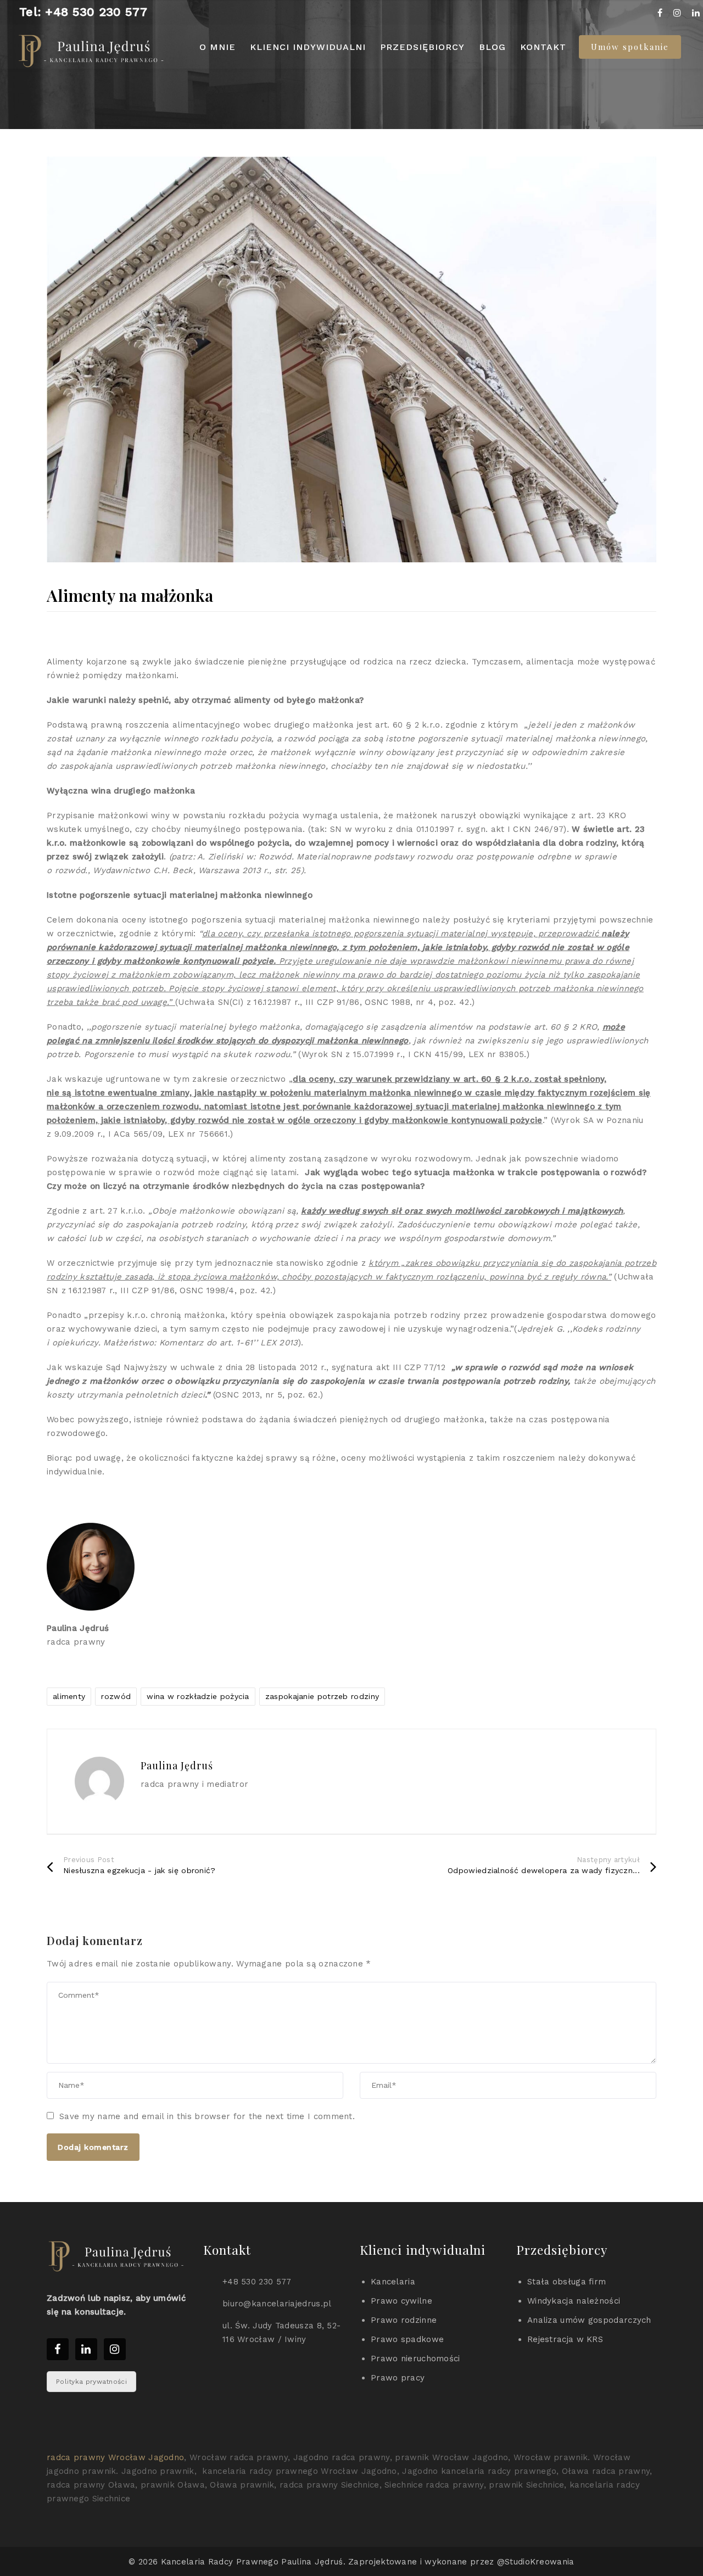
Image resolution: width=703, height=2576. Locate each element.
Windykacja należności (574, 2301)
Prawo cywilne (401, 2301)
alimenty (69, 1696)
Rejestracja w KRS (565, 2339)
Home (271, 120)
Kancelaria (393, 2282)
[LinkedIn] (696, 13)
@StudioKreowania (536, 2562)
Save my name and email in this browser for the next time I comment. (207, 2116)
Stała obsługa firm (567, 2282)
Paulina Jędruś (295, 76)
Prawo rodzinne (404, 2320)
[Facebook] (660, 13)
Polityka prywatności (91, 2382)
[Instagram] (677, 13)
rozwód (116, 1696)
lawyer (437, 76)
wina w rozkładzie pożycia (198, 1696)
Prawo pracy (398, 2378)
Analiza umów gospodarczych (589, 2320)
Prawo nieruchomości (415, 2359)
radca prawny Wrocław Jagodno (115, 2457)
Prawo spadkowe (407, 2339)
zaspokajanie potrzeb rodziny (322, 1696)
